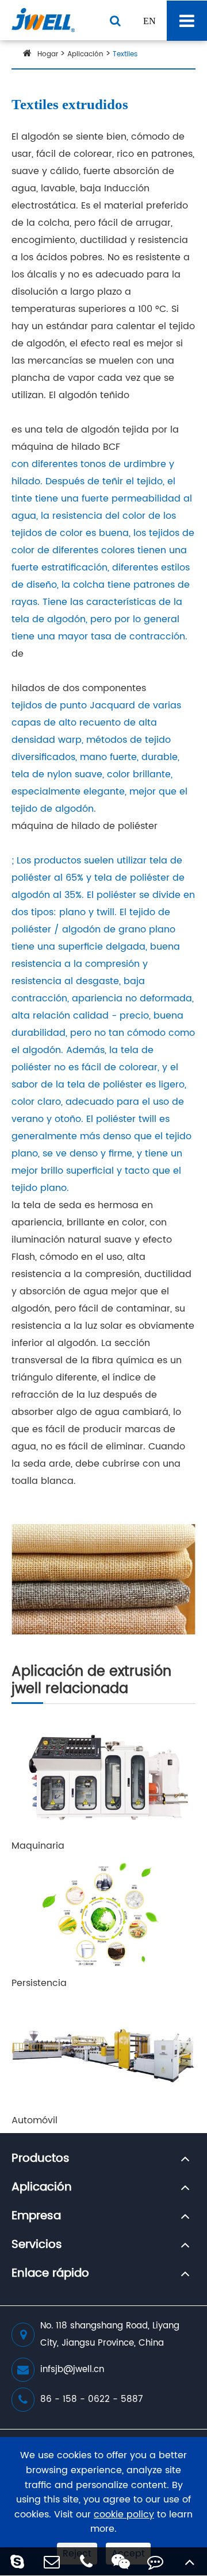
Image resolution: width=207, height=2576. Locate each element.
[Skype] (17, 2561)
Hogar (48, 54)
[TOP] (190, 2561)
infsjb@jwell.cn (72, 2369)
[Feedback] (155, 2561)
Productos (41, 2159)
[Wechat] (121, 2561)
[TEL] (86, 2561)
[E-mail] (52, 2561)
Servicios (37, 2245)
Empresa (36, 2216)
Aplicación (85, 54)
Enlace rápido (50, 2274)
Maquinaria (38, 1846)
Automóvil (34, 2120)
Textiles (125, 54)
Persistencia (39, 1983)
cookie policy (124, 2515)
